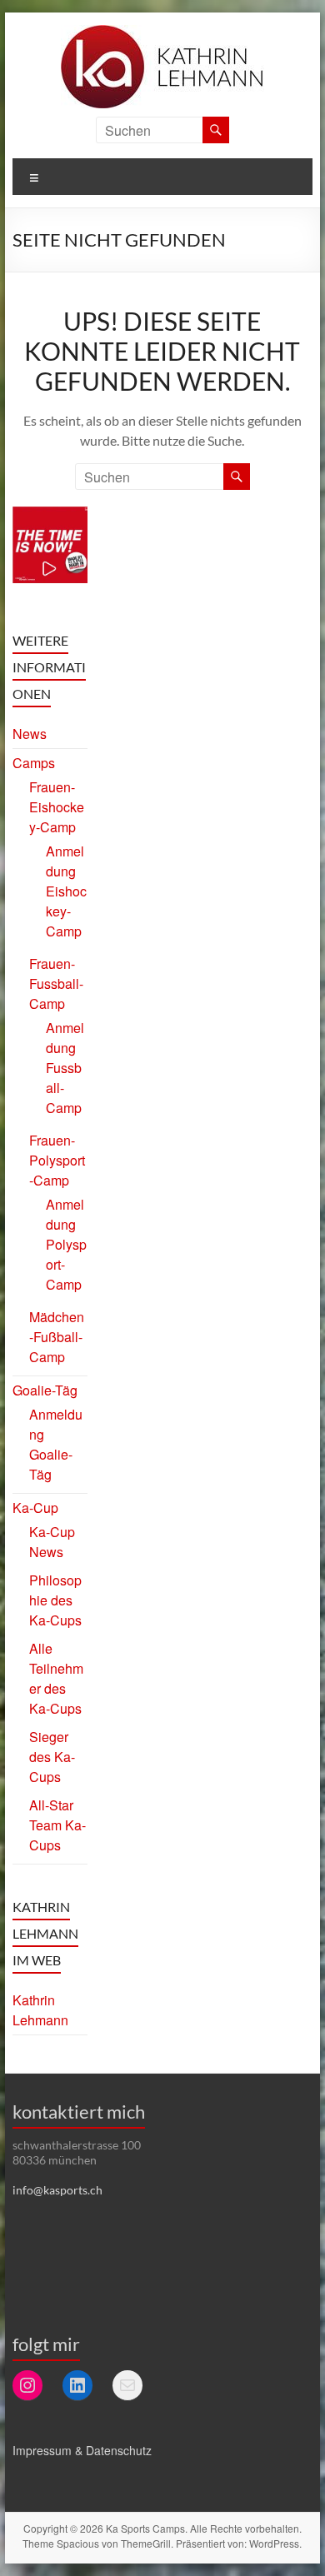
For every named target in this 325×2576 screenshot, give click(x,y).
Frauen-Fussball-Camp (56, 983)
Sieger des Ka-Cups (52, 1757)
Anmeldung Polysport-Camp (66, 1244)
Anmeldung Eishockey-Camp (66, 891)
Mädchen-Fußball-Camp (57, 1337)
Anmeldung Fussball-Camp (65, 1068)
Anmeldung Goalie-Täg (56, 1444)
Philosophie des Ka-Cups (55, 1600)
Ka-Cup (35, 1508)
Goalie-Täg (45, 1390)
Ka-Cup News (52, 1542)
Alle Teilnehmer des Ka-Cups (56, 1678)
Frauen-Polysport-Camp (57, 1160)
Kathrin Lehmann (40, 2010)
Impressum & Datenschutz (82, 2450)
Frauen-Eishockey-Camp (57, 807)
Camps (34, 763)
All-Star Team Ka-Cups (57, 1825)
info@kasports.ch (57, 2190)
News (30, 734)
